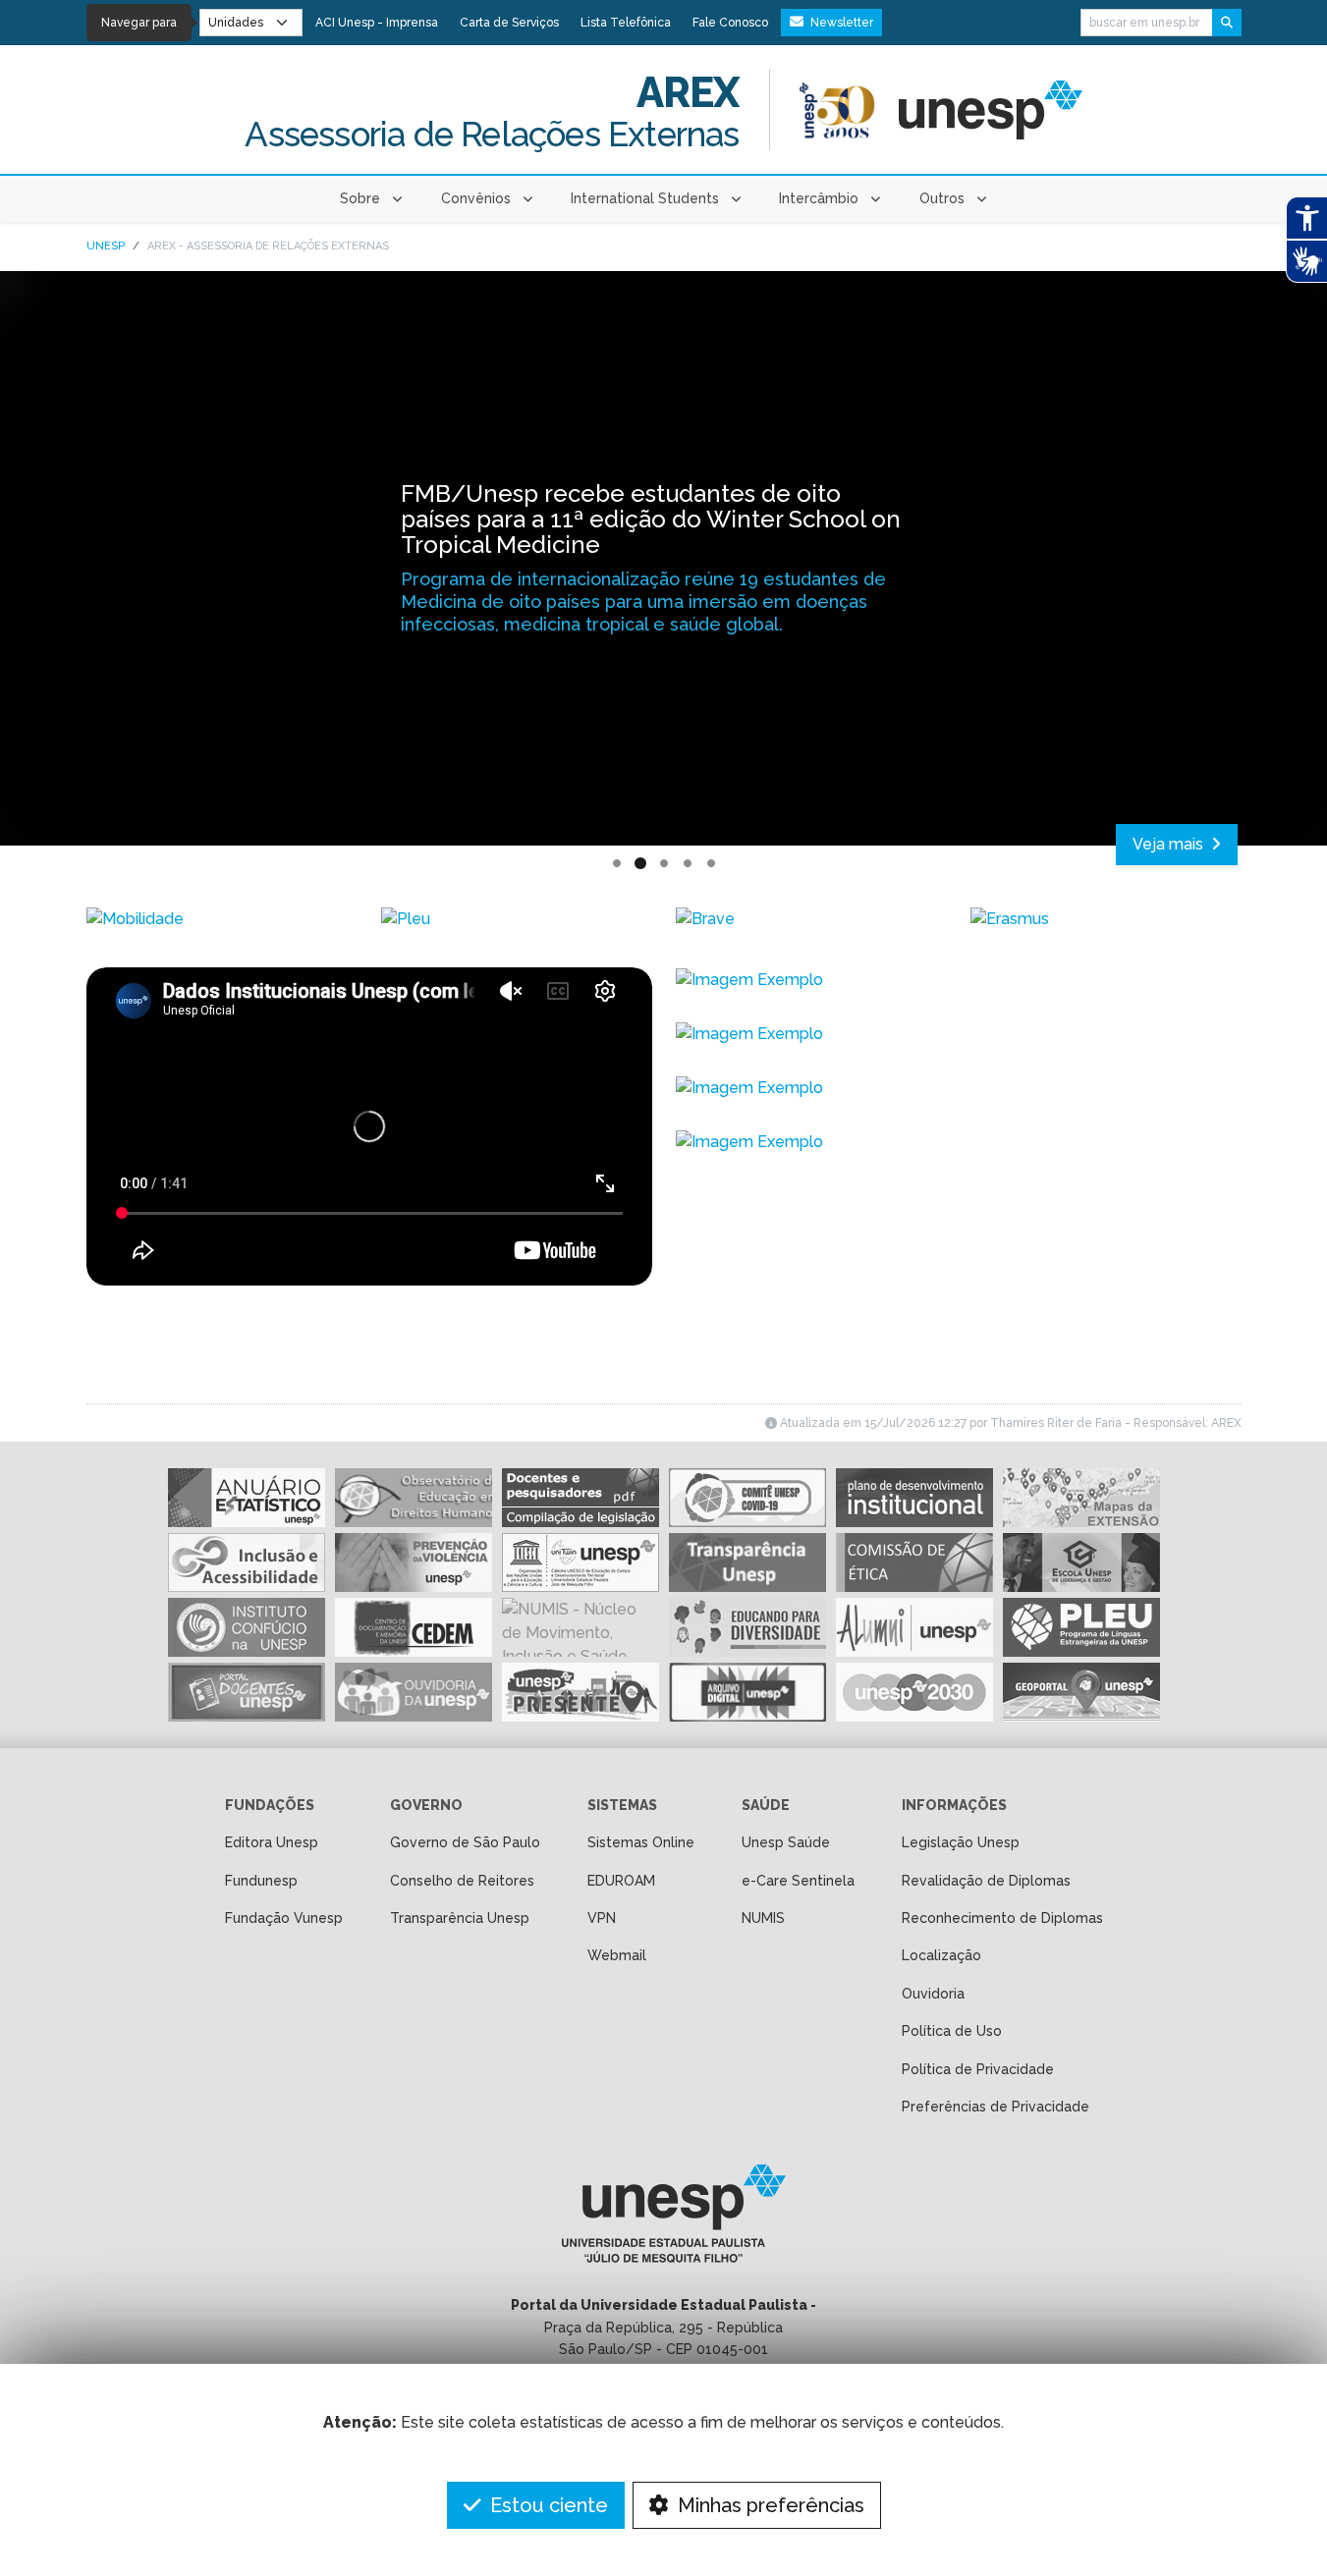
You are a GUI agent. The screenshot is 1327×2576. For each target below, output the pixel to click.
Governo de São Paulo (465, 1842)
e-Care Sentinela (798, 1881)
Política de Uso (952, 2031)
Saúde (766, 1805)
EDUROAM (621, 1881)
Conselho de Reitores (462, 1881)
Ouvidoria (933, 1994)
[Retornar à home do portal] (991, 110)
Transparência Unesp (460, 1918)
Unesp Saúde (786, 1842)
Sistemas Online (641, 1842)
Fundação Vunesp (284, 1918)
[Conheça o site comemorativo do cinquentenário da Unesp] (837, 110)
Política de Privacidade (978, 2069)
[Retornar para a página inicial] (663, 2220)
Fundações (270, 1805)
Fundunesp (261, 1881)
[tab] (617, 864)
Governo (426, 1805)
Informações (954, 1805)
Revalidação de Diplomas (986, 1881)
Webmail (617, 1955)
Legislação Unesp (961, 1842)
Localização (941, 1955)
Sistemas (622, 1805)
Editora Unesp (272, 1842)
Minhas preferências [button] (769, 2505)
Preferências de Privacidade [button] (995, 2107)
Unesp (106, 246)
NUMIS (763, 1918)
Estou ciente (547, 2505)
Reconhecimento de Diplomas (1002, 1918)
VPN (602, 1918)
